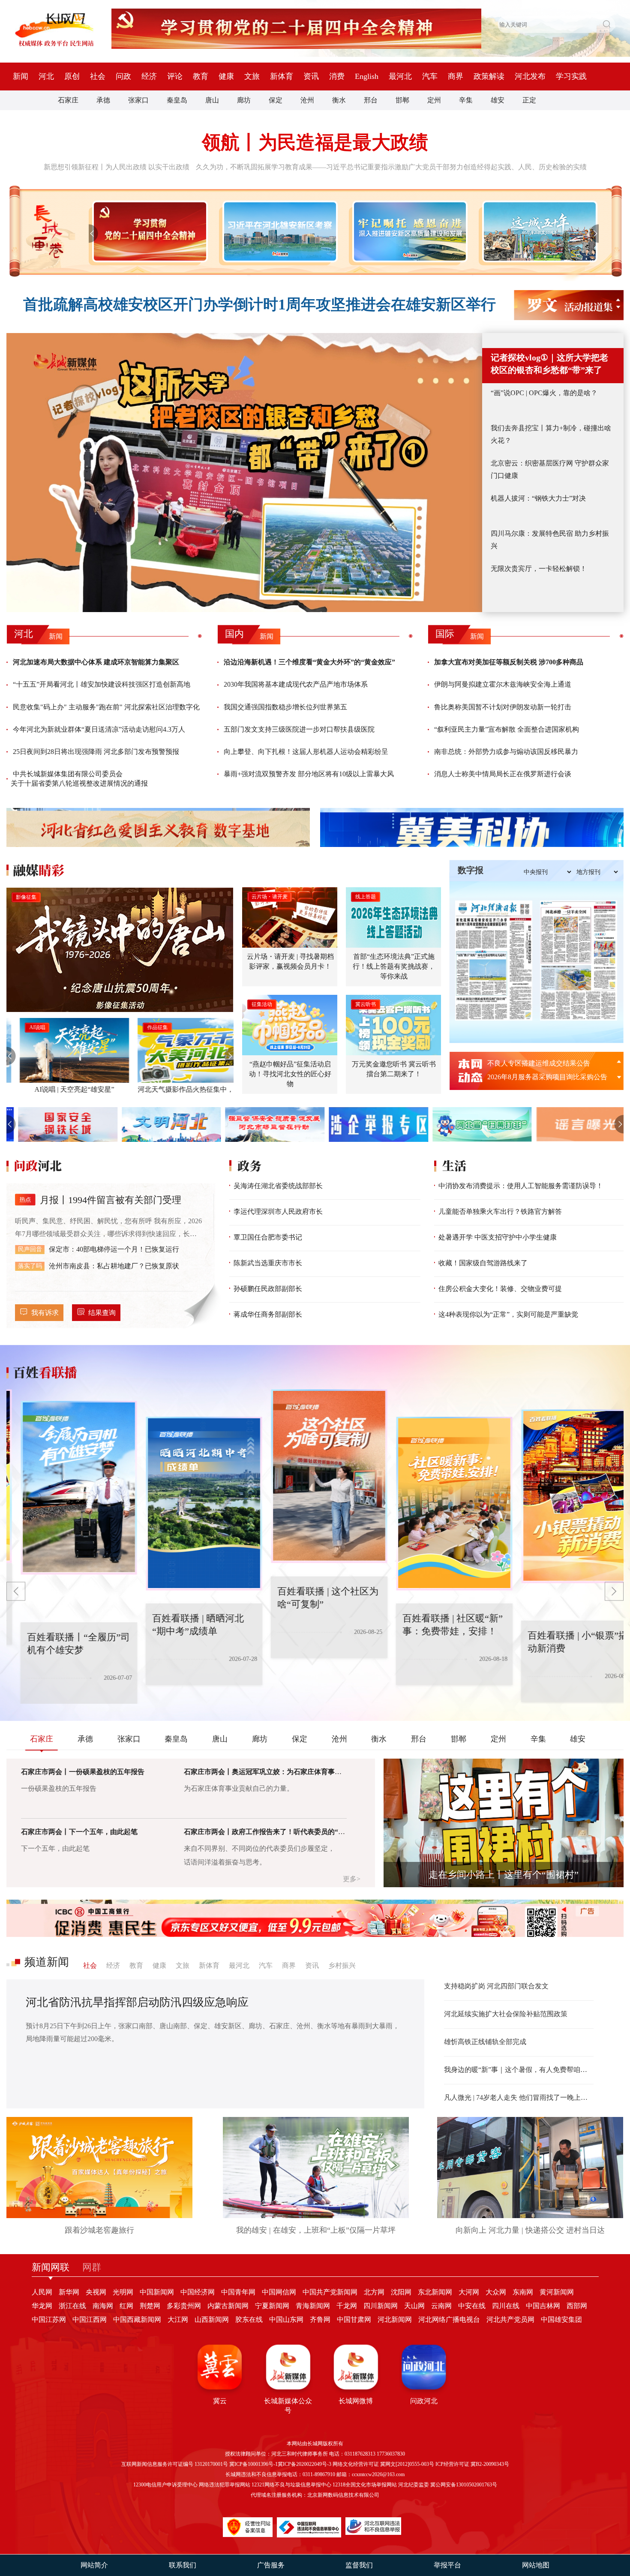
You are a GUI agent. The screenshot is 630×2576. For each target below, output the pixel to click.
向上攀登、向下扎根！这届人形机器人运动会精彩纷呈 (306, 752)
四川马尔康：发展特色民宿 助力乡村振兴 (550, 540)
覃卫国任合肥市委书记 (268, 1237)
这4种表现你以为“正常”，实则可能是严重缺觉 (508, 1314)
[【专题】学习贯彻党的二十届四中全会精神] (148, 231)
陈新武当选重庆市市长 (268, 1263)
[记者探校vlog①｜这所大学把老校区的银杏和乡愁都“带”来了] (244, 473)
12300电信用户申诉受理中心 (165, 2485)
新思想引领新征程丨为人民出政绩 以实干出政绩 (117, 167)
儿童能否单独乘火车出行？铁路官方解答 (500, 1211)
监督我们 (359, 2565)
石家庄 (68, 100)
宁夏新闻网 (272, 2306)
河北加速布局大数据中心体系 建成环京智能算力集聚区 (96, 662)
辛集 (466, 100)
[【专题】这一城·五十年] (538, 231)
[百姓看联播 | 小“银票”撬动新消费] (503, 1504)
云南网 (441, 2306)
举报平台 (447, 2565)
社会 (98, 76)
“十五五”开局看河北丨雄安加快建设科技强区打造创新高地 (102, 684)
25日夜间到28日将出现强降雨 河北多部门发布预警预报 (96, 752)
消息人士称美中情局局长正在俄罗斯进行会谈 (503, 774)
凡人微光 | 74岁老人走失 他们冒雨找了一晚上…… (519, 2097)
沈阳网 (401, 2292)
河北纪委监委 (414, 2485)
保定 (276, 100)
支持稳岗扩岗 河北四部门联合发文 (496, 1986)
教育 (201, 76)
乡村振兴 (342, 1965)
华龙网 (42, 2306)
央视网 (96, 2292)
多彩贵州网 (184, 2306)
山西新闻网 (212, 2319)
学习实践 (571, 76)
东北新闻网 (435, 2292)
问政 (123, 76)
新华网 (69, 2292)
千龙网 (347, 2306)
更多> (352, 1879)
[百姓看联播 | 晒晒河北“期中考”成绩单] (128, 1488)
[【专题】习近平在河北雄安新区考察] (278, 231)
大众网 (496, 2292)
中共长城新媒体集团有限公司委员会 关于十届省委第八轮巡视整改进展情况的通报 (79, 779)
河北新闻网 (395, 2319)
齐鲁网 (320, 2319)
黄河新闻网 (557, 2292)
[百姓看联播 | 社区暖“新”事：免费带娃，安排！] (378, 1476)
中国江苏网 (49, 2319)
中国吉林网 (543, 2306)
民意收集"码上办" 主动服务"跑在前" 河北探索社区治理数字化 (106, 707)
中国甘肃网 (354, 2319)
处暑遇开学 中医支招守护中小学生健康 (498, 1237)
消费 (337, 76)
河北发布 (530, 76)
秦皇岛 (177, 100)
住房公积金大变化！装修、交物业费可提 (500, 1289)
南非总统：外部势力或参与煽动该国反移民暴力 (506, 752)
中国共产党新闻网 (330, 2292)
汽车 (430, 76)
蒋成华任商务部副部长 (268, 1314)
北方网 (374, 2292)
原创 (72, 76)
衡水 (339, 100)
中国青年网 (238, 2292)
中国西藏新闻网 (137, 2319)
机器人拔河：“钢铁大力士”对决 (538, 498)
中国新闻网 (157, 2292)
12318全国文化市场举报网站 (365, 2485)
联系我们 (183, 2565)
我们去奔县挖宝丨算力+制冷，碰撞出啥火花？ (551, 434)
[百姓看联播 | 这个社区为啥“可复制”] (253, 1504)
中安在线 (472, 2306)
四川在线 (506, 2306)
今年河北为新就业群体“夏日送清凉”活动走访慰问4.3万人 (99, 729)
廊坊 (244, 100)
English (367, 76)
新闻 (21, 76)
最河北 (400, 76)
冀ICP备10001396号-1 (253, 2464)
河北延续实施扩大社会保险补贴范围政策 (506, 2014)
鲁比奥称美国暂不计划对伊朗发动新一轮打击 (503, 707)
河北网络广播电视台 (449, 2319)
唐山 (212, 100)
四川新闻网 (381, 2306)
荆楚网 (150, 2306)
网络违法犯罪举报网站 (225, 2485)
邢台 (371, 100)
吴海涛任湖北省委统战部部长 (278, 1186)
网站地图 (536, 2565)
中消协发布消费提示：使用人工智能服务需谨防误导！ (521, 1186)
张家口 (138, 100)
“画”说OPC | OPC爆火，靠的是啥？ (544, 393)
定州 (434, 100)
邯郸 (402, 100)
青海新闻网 (313, 2306)
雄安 (498, 100)
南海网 (103, 2306)
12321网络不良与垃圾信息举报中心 (291, 2485)
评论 (175, 76)
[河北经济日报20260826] (494, 961)
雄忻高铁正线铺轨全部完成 (485, 2042)
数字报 (471, 870)
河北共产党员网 (510, 2319)
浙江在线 (72, 2306)
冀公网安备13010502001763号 (464, 2485)
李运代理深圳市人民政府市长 (278, 1211)
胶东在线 (249, 2319)
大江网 (178, 2319)
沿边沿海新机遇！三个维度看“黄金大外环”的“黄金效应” (309, 662)
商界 (456, 76)
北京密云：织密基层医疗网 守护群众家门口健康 (550, 469)
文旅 (252, 76)
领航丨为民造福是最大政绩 (315, 143)
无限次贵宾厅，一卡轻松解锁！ (539, 569)
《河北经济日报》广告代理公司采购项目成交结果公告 (550, 1077)
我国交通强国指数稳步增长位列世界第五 (285, 707)
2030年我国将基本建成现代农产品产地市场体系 (296, 684)
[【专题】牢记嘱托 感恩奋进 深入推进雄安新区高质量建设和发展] (408, 231)
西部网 (577, 2306)
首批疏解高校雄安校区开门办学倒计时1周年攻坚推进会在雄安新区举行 (259, 305)
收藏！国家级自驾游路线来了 (483, 1263)
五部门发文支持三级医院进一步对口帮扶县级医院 (299, 729)
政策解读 (489, 76)
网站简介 (94, 2565)
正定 (529, 100)
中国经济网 (198, 2292)
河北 (46, 76)
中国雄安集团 (561, 2319)
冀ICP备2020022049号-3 (304, 2464)
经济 (149, 76)
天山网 (414, 2306)
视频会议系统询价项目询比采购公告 (542, 1063)
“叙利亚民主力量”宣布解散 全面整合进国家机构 (507, 729)
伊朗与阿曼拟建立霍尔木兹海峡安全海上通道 (503, 684)
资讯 (311, 76)
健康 (226, 76)
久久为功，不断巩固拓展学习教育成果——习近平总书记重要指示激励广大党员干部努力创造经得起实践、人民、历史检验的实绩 (391, 167)
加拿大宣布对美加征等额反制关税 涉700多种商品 (509, 662)
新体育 (282, 76)
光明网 (123, 2292)
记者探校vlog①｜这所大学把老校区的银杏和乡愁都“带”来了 (549, 364)
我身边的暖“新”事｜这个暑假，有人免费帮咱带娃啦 (519, 2070)
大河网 (469, 2292)
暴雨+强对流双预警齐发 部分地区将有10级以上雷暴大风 (309, 774)
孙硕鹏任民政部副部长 (268, 1289)
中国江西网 (90, 2319)
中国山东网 (286, 2319)
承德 (103, 100)
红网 (126, 2306)
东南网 (523, 2292)
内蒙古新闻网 (228, 2306)
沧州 (307, 100)
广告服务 (271, 2565)
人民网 (42, 2292)
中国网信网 (279, 2292)
